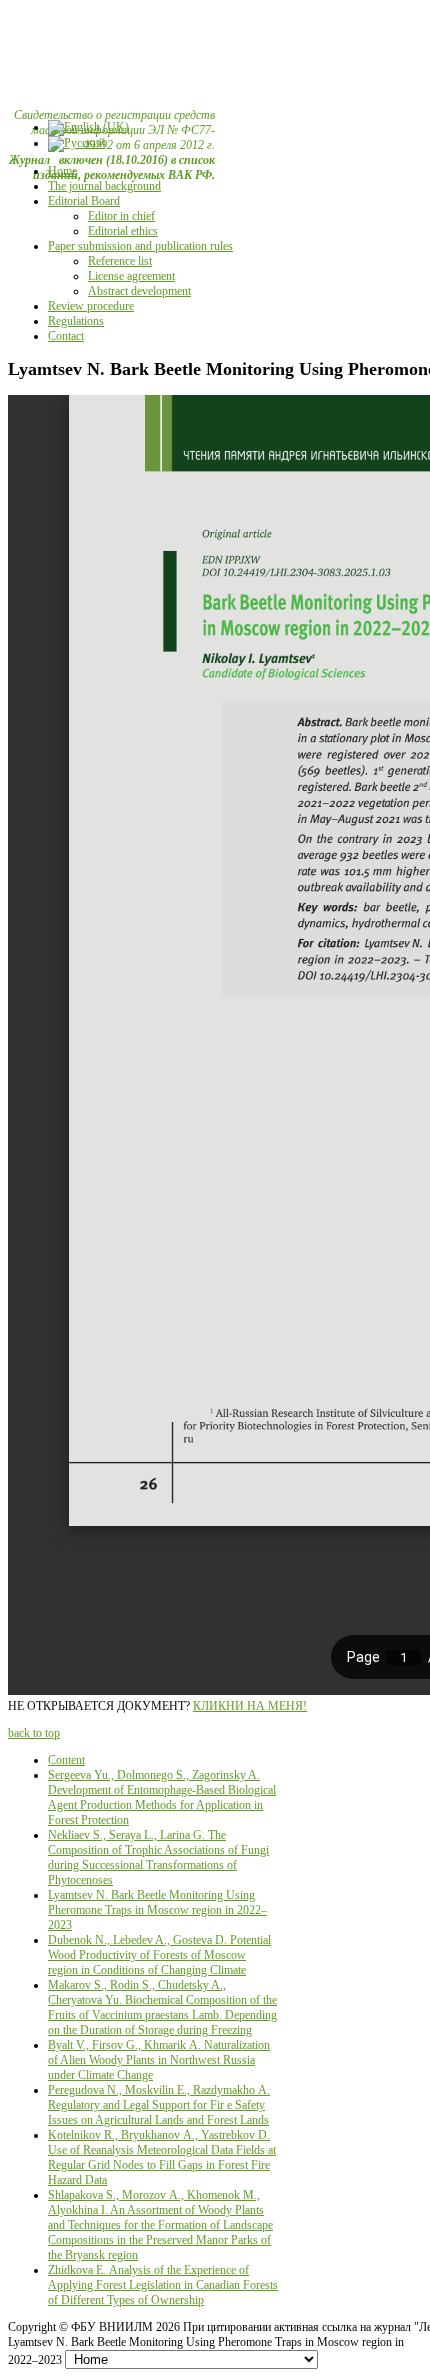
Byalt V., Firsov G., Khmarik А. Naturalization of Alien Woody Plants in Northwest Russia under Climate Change (159, 2060)
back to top (34, 1733)
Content (66, 1760)
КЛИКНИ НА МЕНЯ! (250, 1706)
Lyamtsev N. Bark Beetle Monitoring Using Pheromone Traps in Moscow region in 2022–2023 (157, 1910)
